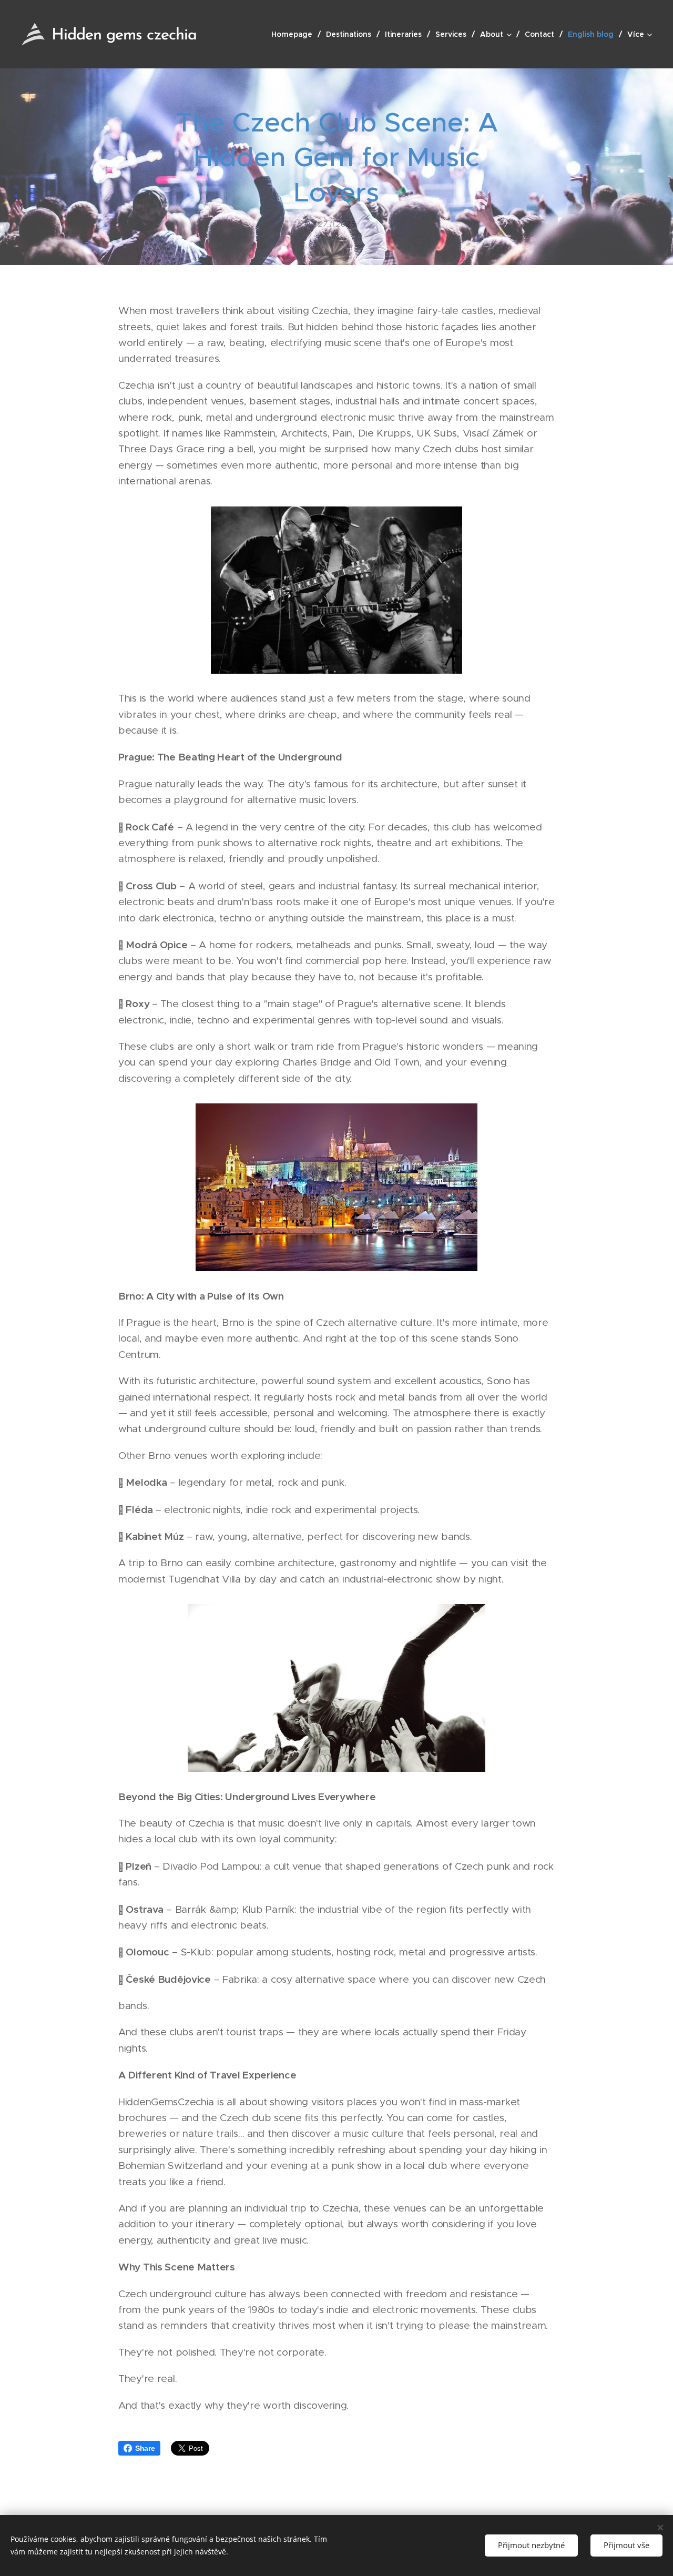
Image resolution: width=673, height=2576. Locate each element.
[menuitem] (295, 34)
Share (145, 2448)
